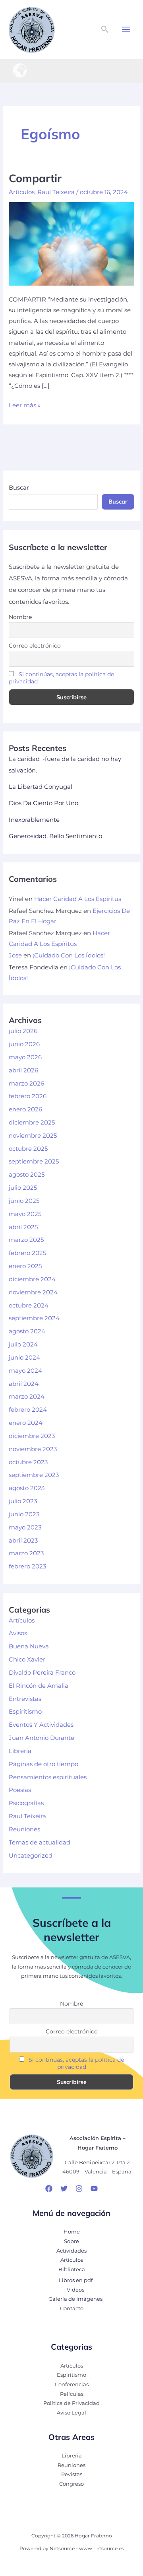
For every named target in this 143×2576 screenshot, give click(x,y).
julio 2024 (23, 1344)
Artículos (22, 192)
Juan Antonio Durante (42, 1738)
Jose (15, 955)
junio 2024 (24, 1358)
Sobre (71, 2241)
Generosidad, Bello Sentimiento (55, 836)
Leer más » (25, 405)
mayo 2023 (25, 1527)
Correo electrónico (35, 646)
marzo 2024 (27, 1397)
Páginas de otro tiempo (43, 1764)
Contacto (72, 2308)
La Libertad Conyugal (41, 787)
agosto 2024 (27, 1331)
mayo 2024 (25, 1371)
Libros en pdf (76, 2280)
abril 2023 (23, 1541)
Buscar (19, 488)
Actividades (71, 2251)
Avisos (18, 1633)
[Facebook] (49, 2189)
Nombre (20, 617)
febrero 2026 (28, 1096)
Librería (20, 1751)
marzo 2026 (26, 1084)
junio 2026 (24, 1044)
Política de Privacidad (71, 2403)
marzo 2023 (26, 1553)
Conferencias (72, 2384)
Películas (72, 2394)
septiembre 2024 (34, 1318)
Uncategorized (31, 1856)
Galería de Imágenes (75, 2299)
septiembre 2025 (34, 1162)
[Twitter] (64, 2189)
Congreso (71, 2484)
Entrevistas (25, 1699)
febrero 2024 (28, 1410)
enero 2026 (25, 1109)
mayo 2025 (25, 1214)
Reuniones (24, 1829)
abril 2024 (24, 1384)
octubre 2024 (29, 1306)
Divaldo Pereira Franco (42, 1673)
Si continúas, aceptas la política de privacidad (76, 2063)
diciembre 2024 (32, 1279)
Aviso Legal (71, 2413)
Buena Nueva (29, 1646)
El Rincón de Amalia (39, 1686)
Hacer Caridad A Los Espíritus (78, 899)
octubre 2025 (28, 1149)
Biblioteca (72, 2270)
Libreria (72, 2456)
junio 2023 (24, 1514)
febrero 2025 (27, 1253)
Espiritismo (25, 1712)
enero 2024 (26, 1423)
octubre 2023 (28, 1462)
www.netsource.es (101, 2549)
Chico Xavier (27, 1660)
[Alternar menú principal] (126, 29)
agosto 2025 (27, 1175)
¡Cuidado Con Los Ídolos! (69, 955)
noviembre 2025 (33, 1136)
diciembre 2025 (32, 1123)
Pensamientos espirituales (48, 1777)
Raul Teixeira (56, 192)
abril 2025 (23, 1227)
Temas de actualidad (40, 1843)
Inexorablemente (34, 820)
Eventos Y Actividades (41, 1725)
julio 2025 (23, 1188)
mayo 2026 (25, 1057)
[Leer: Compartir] (71, 243)
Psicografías (26, 1803)
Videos (75, 2290)
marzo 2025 (26, 1240)
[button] (105, 29)
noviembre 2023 (33, 1449)
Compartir (35, 178)
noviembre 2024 (33, 1292)
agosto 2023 (27, 1488)
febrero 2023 (27, 1566)
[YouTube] (94, 2189)
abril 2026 (23, 1070)
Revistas (72, 2474)
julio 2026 (23, 1031)
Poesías (20, 1790)
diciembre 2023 (32, 1436)
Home (72, 2232)
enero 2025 (25, 1266)
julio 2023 (23, 1501)
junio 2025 (24, 1201)
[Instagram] (79, 2189)
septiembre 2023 (34, 1475)
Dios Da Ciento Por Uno (43, 803)
